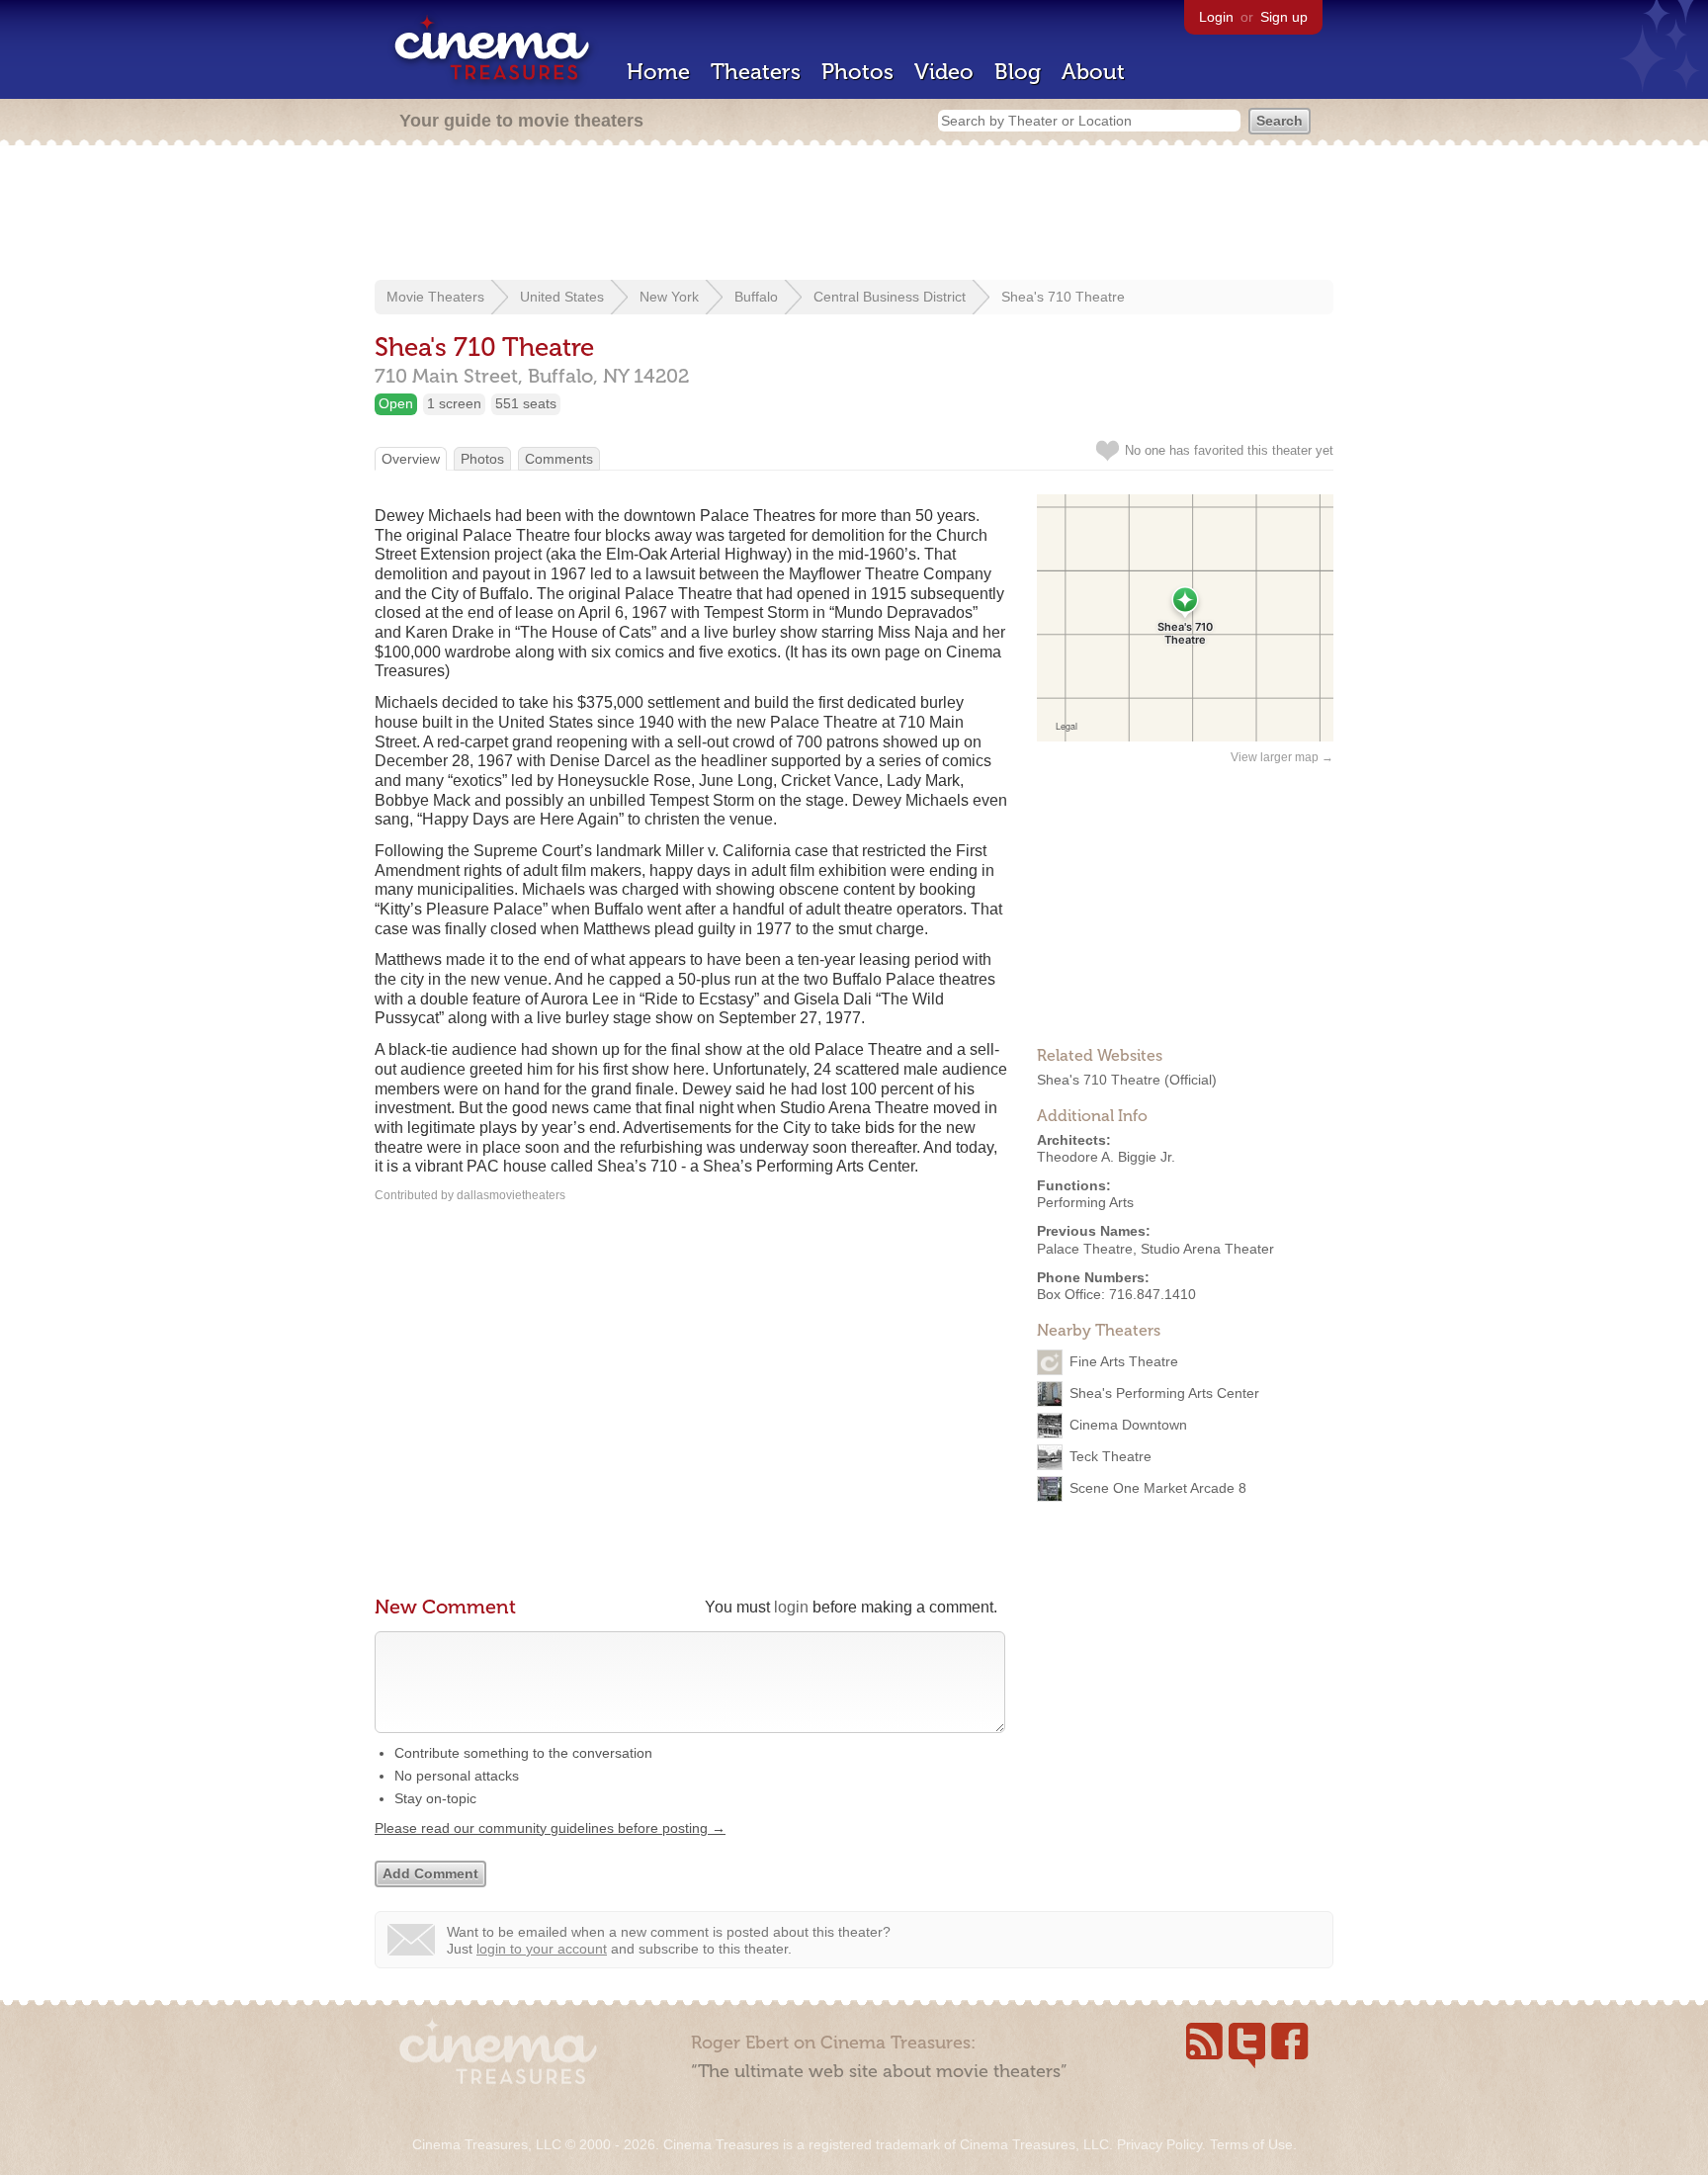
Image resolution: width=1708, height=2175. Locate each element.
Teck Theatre (1110, 1456)
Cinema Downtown (1128, 1425)
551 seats (526, 403)
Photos (857, 72)
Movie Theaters (435, 297)
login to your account (542, 1949)
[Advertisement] (854, 215)
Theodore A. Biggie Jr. (1106, 1157)
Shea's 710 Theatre (1063, 297)
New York (669, 297)
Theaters (756, 72)
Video (944, 72)
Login (1216, 17)
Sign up (1284, 17)
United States (562, 297)
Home (658, 72)
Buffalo (756, 297)
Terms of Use (1251, 2144)
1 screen (454, 403)
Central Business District (890, 297)
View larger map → (1282, 757)
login (791, 1607)
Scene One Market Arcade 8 (1158, 1488)
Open (396, 403)
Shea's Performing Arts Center (1164, 1393)
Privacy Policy (1159, 2144)
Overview (411, 459)
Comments (559, 459)
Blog (1018, 72)
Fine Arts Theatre (1124, 1361)
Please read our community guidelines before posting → (550, 1828)
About (1093, 72)
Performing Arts (1085, 1202)
